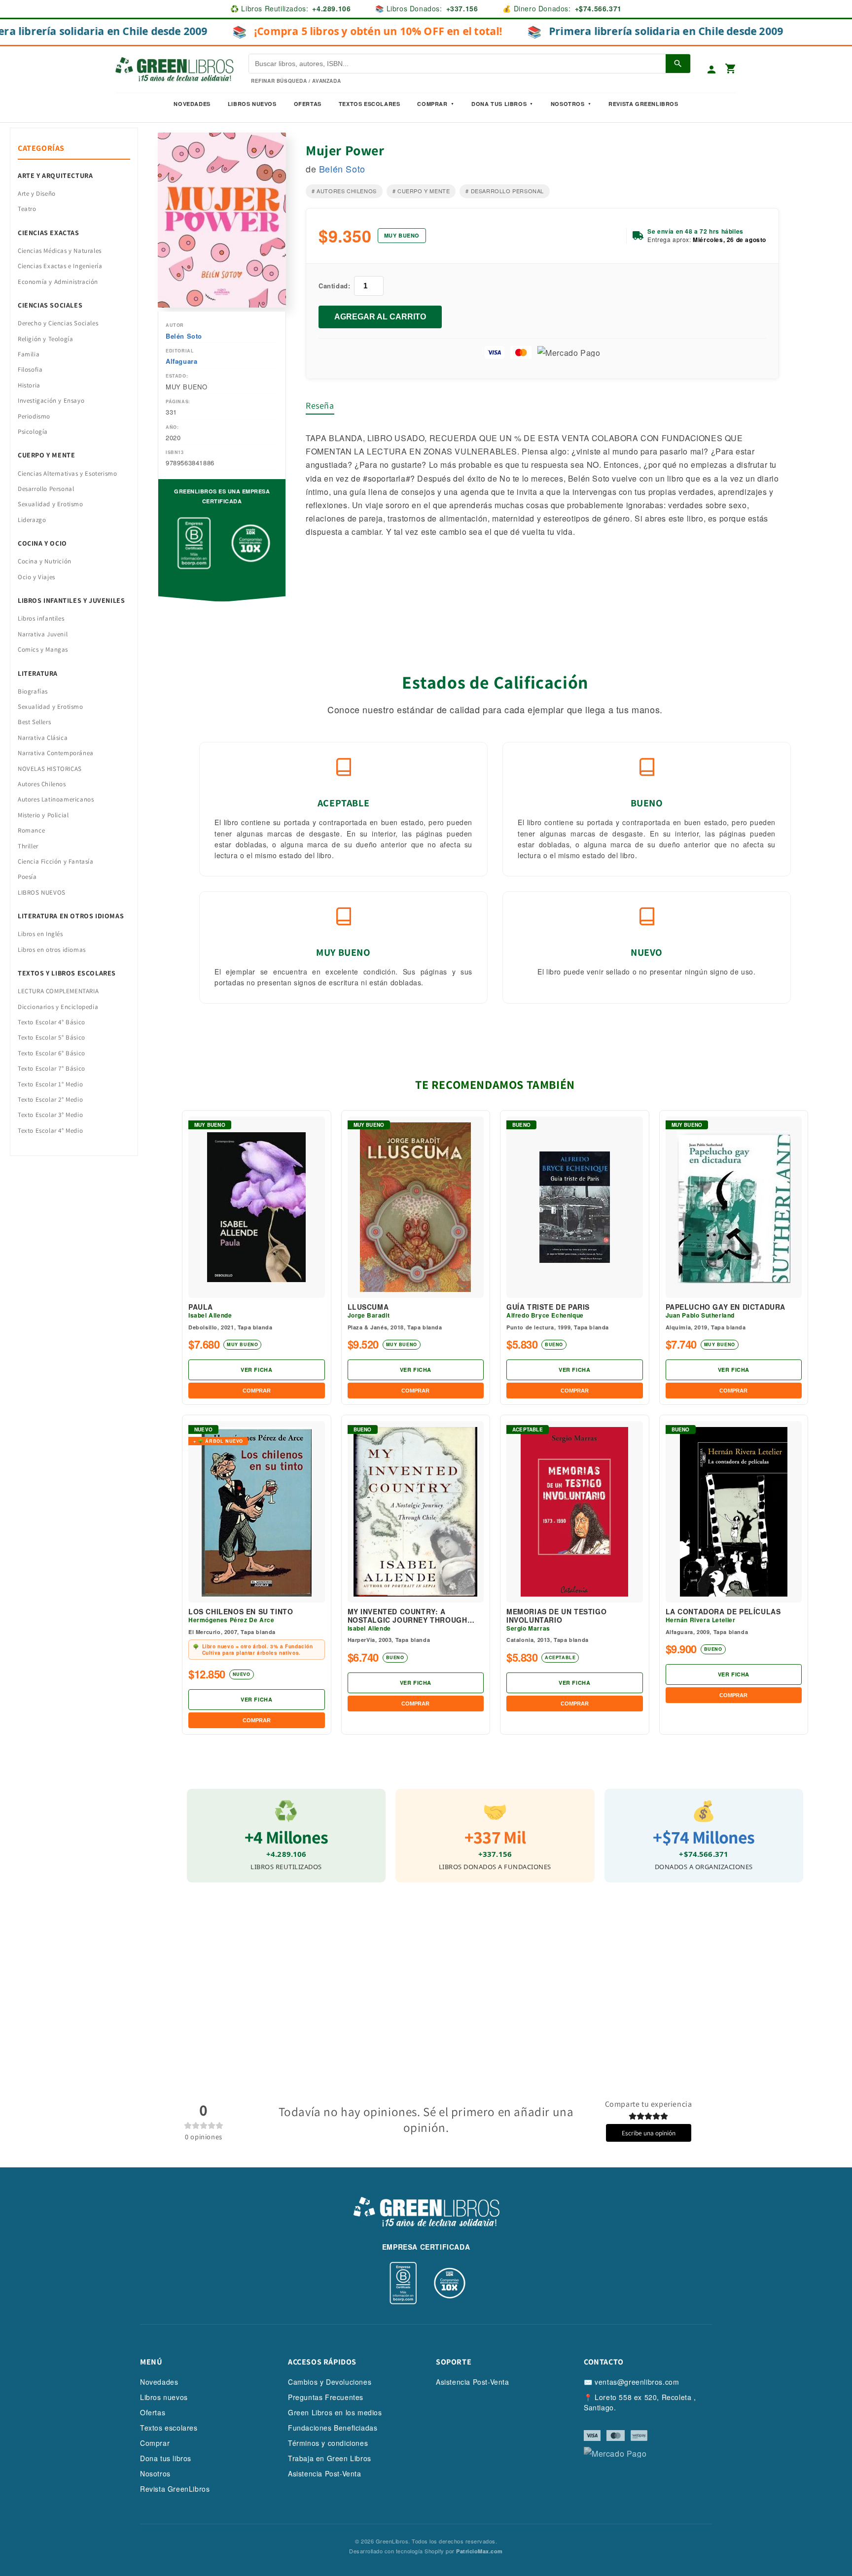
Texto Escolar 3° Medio (50, 1115)
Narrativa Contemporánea (56, 753)
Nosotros (568, 104)
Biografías (33, 691)
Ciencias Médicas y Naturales (60, 251)
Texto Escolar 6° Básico (52, 1053)
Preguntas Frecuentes (326, 2397)
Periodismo (34, 416)
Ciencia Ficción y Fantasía (56, 861)
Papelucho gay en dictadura (726, 1307)
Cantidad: (334, 286)
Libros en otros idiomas (52, 950)
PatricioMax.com (479, 2551)
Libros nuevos (252, 104)
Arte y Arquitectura (55, 175)
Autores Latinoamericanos (56, 799)
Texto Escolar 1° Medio (50, 1084)
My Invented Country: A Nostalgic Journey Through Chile (408, 1616)
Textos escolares (169, 2428)
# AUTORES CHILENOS (344, 191)
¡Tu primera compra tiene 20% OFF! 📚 (425, 34)
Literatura (38, 673)
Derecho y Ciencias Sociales (58, 323)
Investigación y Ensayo (51, 400)
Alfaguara (181, 361)
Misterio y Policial (43, 815)
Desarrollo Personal (46, 489)
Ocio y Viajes (36, 577)
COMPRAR (257, 1391)
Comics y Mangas (43, 649)
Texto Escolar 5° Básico (52, 1037)
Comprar (155, 2443)
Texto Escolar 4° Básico (52, 1022)
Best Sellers (34, 722)
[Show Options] (473, 58)
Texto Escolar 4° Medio (50, 1131)
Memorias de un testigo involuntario (556, 1616)
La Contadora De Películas (723, 1612)
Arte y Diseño (37, 193)
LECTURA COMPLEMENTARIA (58, 991)
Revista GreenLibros (643, 104)
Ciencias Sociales (50, 305)
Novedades (192, 104)
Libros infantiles (41, 618)
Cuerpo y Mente (46, 455)
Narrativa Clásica (43, 738)
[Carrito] (731, 69)
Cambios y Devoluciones (330, 2382)
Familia (29, 354)
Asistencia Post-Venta (325, 2473)
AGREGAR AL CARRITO (380, 317)
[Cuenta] (711, 70)
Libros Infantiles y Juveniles (71, 600)
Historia (29, 385)
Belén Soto (184, 336)
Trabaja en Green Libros (330, 2458)
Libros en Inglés (40, 934)
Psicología (33, 432)
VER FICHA (256, 1370)
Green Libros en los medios (335, 2412)
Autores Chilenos (42, 784)
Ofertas (308, 104)
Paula (201, 1307)
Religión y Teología (45, 339)
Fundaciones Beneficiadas (333, 2428)
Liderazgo (32, 520)
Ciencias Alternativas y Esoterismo (67, 473)
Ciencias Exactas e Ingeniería (60, 266)
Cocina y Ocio (42, 543)
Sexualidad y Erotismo (51, 504)
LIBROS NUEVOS (42, 892)
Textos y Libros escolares (67, 973)
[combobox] (423, 58)
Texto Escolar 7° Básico (52, 1068)
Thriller (28, 846)
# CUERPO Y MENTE (421, 191)
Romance (31, 830)
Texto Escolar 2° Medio (50, 1099)
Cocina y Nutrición (45, 561)
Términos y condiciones (328, 2443)
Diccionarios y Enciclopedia (58, 1007)
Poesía (27, 877)
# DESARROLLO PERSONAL (505, 191)
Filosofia (30, 369)
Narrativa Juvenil (43, 634)
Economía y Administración (58, 282)
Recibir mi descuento (426, 125)
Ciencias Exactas (49, 233)
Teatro (27, 209)
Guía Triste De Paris (548, 1307)
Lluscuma (368, 1307)
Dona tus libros (166, 2458)
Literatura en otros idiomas (71, 916)
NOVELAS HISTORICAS (50, 769)
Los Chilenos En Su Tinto (241, 1612)
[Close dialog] (482, 22)
